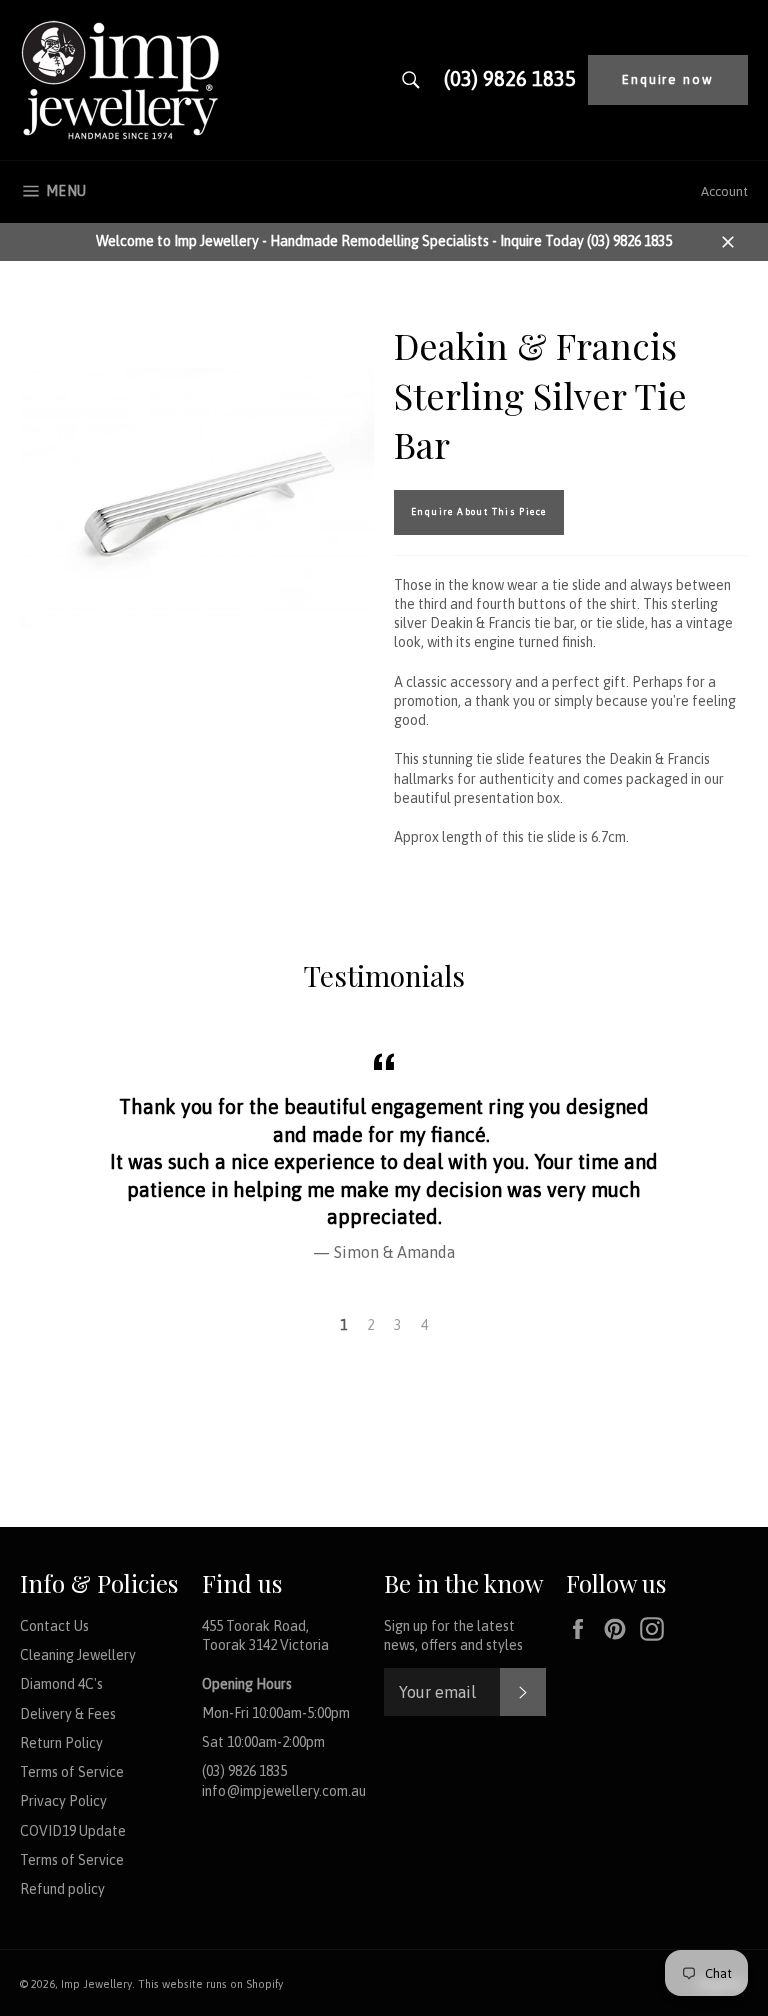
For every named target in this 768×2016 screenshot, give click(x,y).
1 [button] (343, 1325)
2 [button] (370, 1325)
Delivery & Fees (68, 1714)
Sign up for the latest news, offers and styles (453, 1635)
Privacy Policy (63, 1801)
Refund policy (62, 1889)
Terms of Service (72, 1772)
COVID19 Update (73, 1831)
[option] (384, 1154)
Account (724, 191)
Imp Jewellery (96, 1984)
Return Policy (61, 1743)
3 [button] (397, 1325)
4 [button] (424, 1325)
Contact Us (54, 1626)
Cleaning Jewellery (78, 1655)
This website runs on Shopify (210, 1984)
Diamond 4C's (61, 1684)
